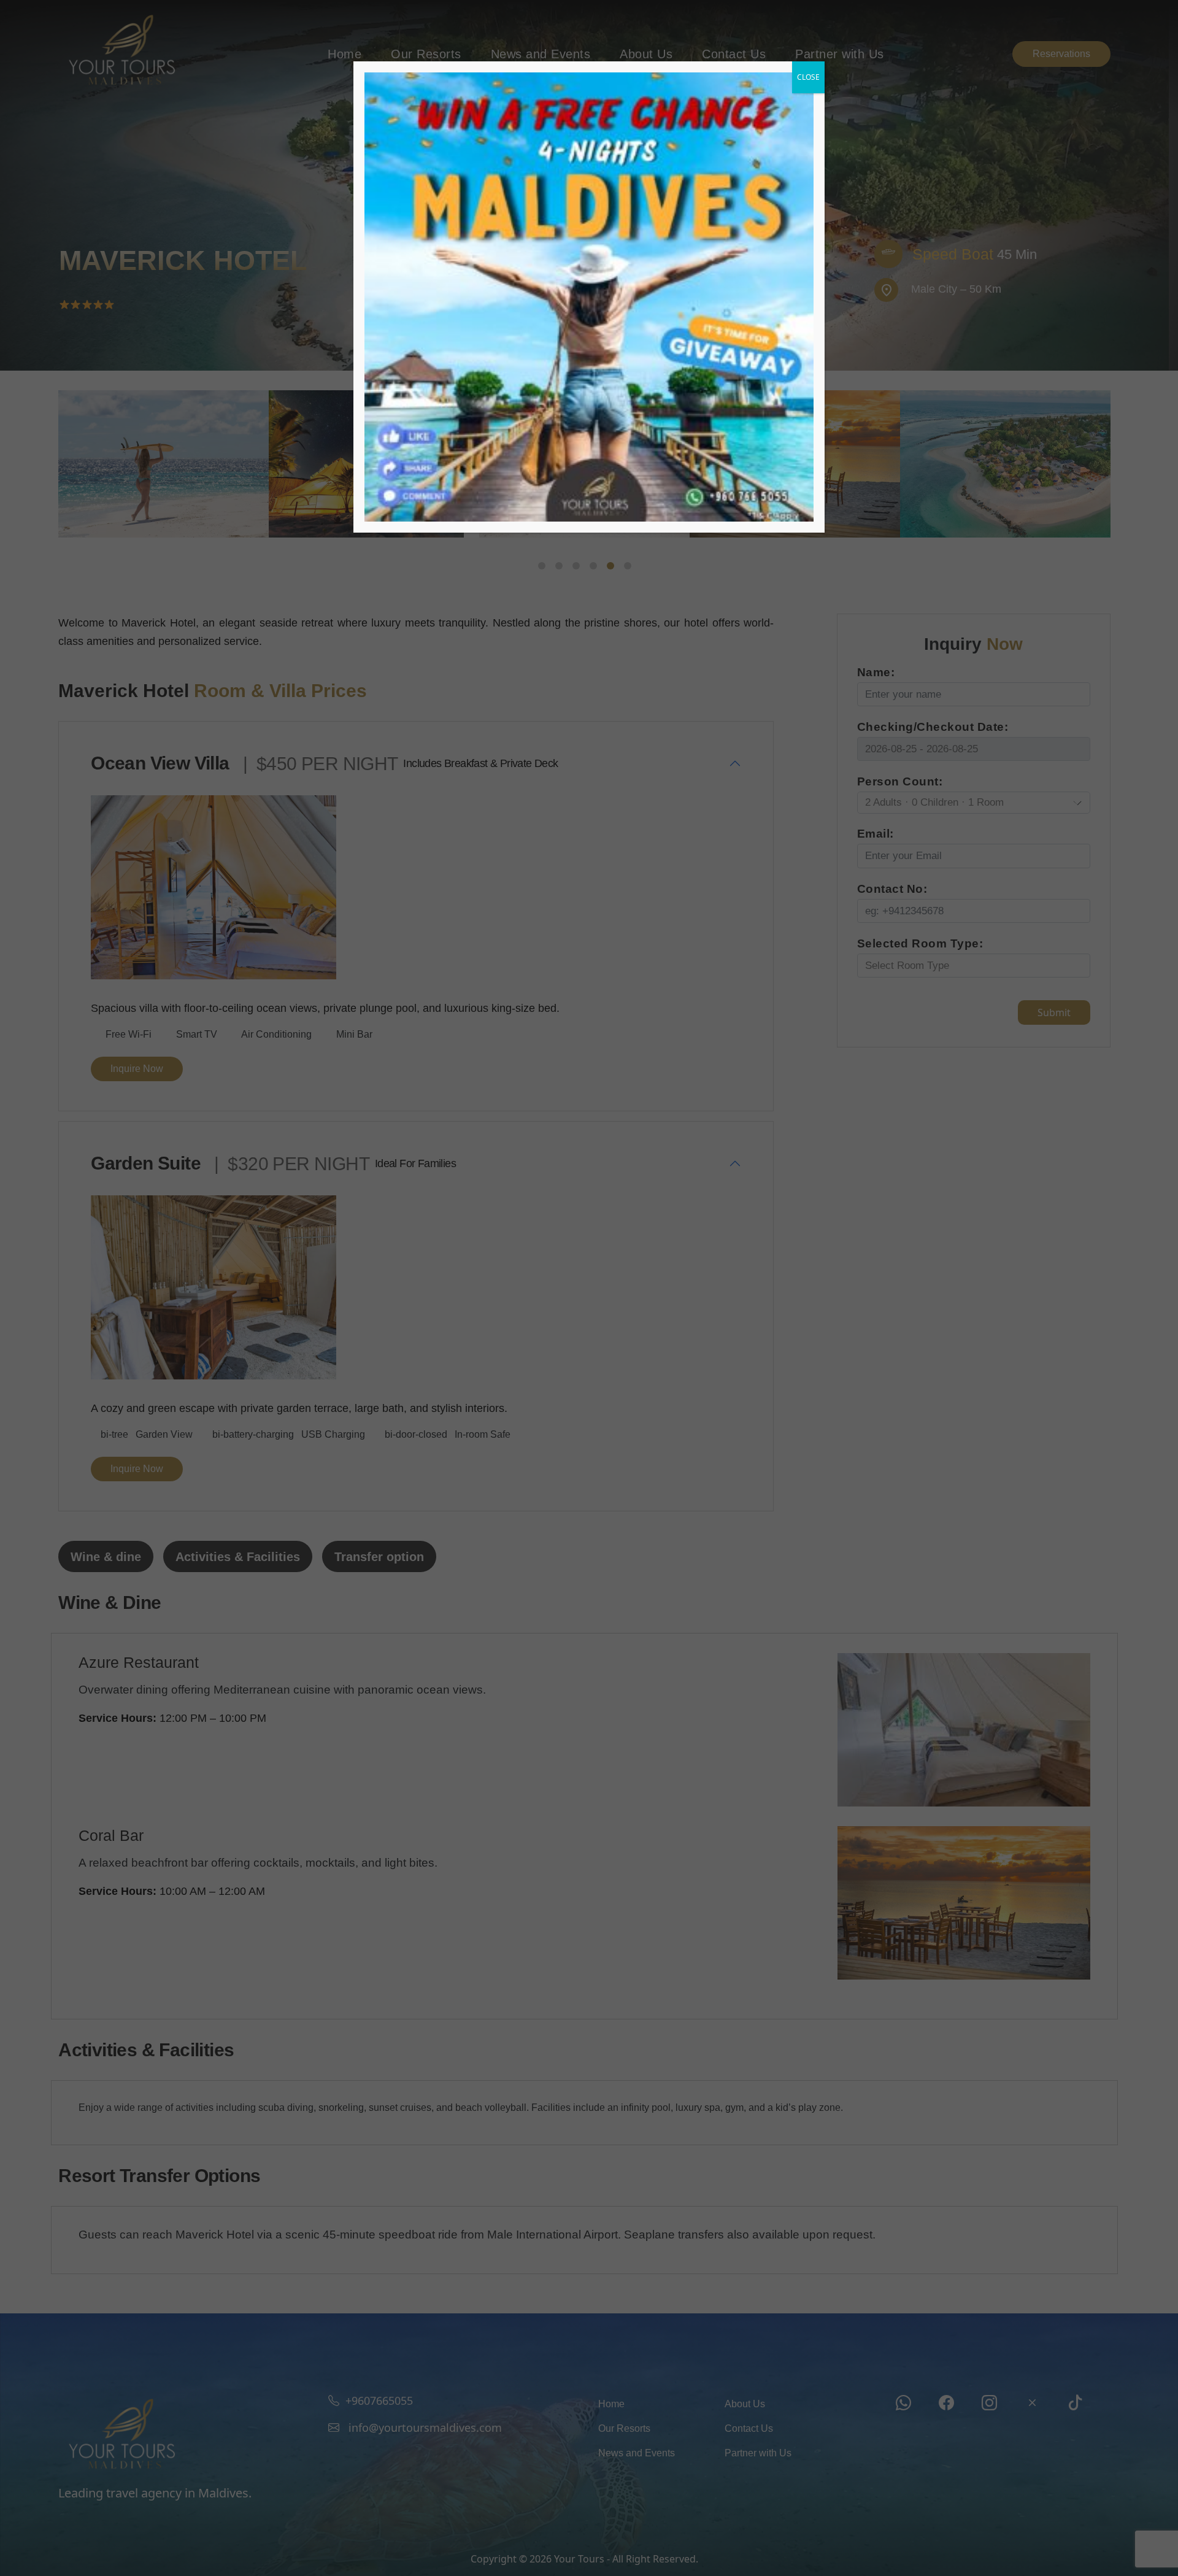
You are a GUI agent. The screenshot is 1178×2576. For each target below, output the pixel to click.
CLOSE (808, 77)
